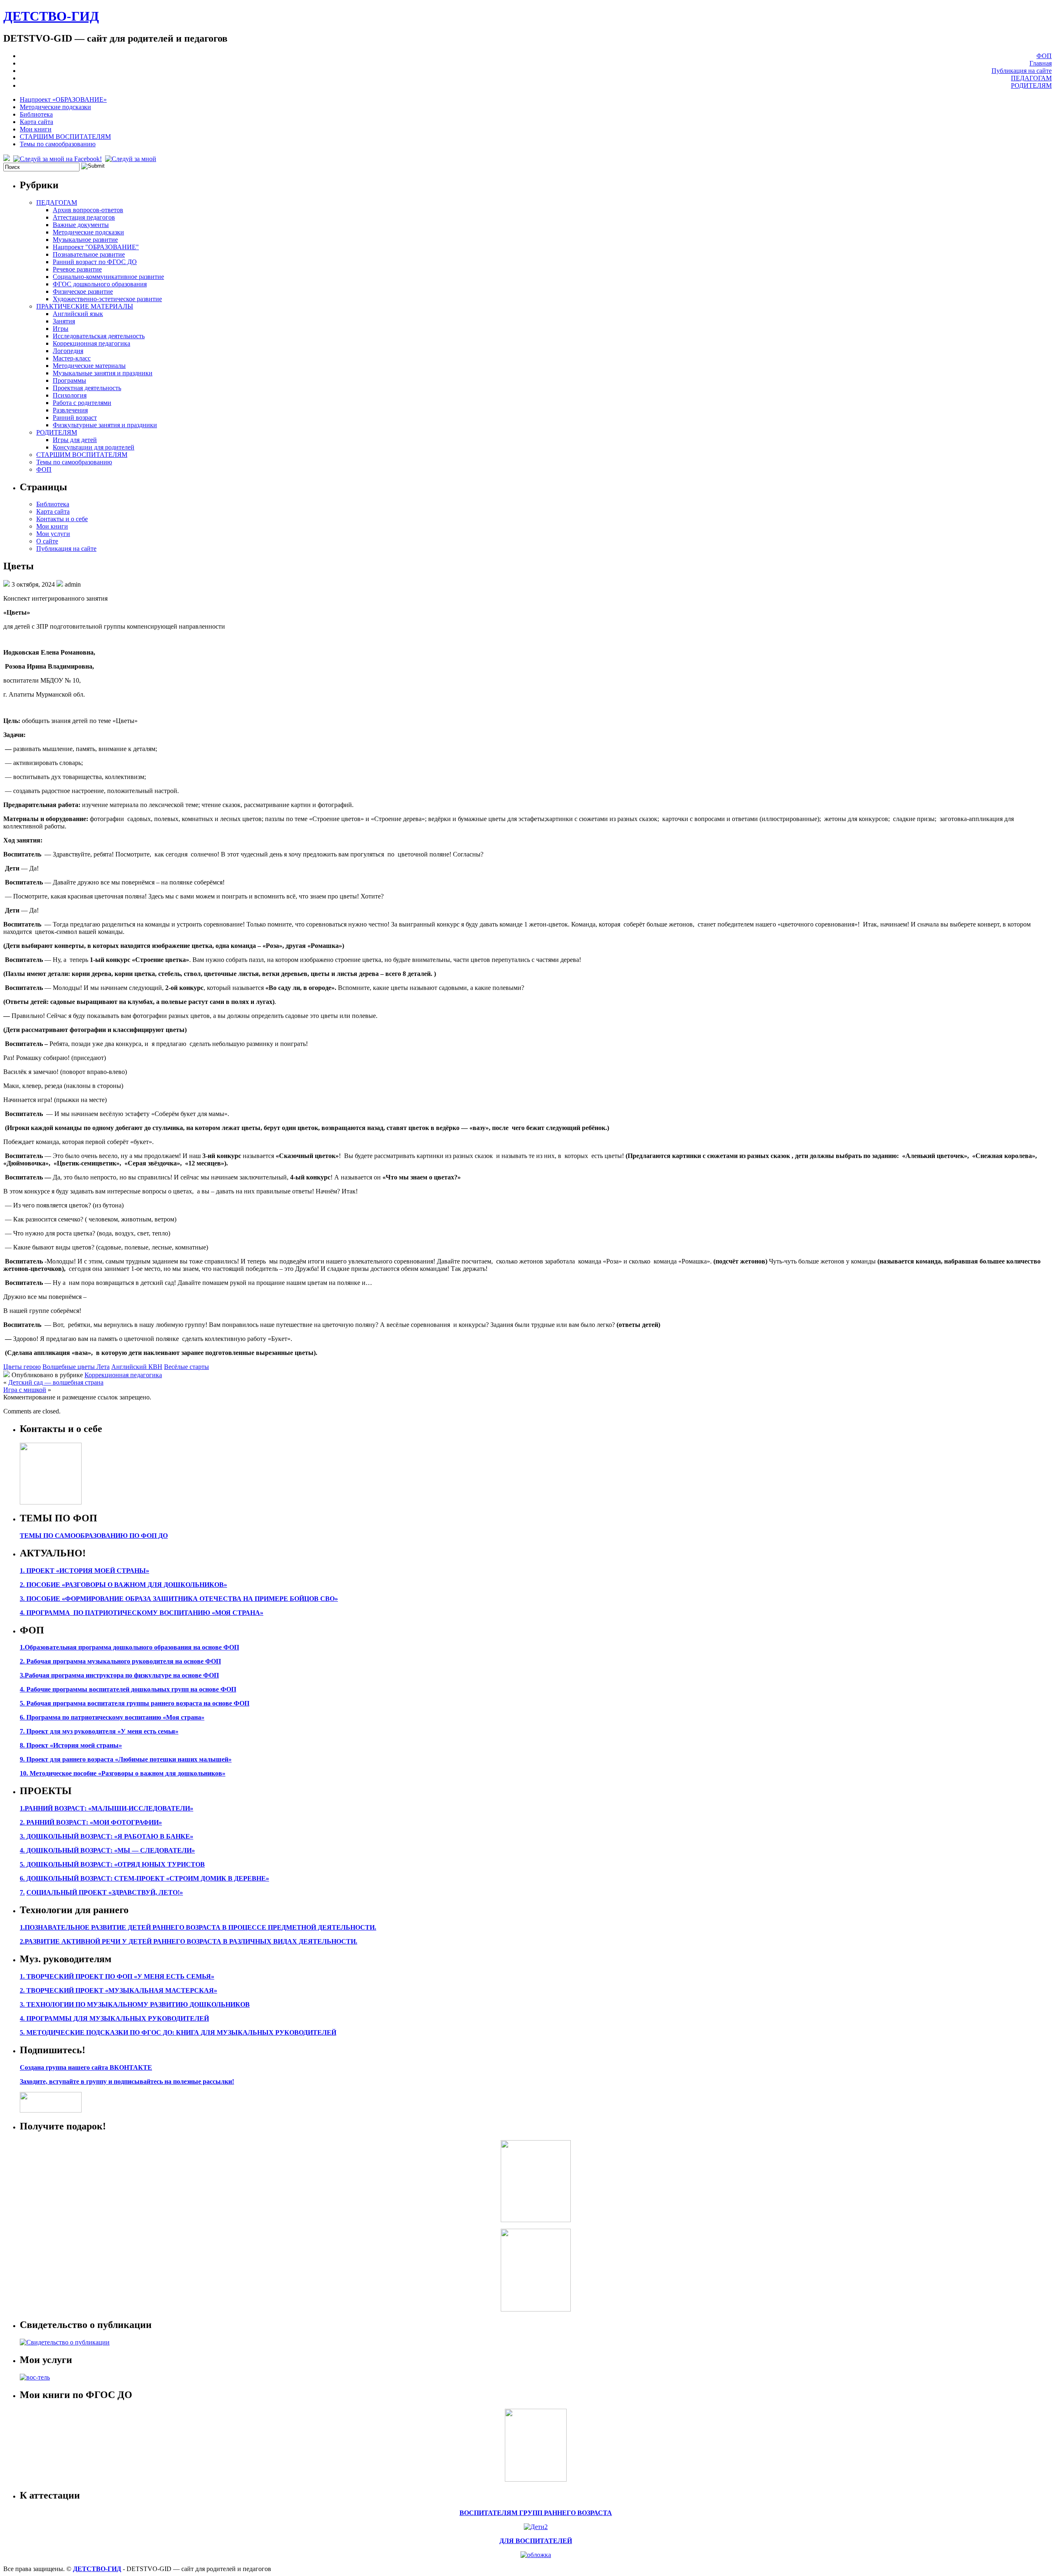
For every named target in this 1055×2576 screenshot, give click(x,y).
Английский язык (78, 314)
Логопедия (68, 351)
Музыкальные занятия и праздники (103, 373)
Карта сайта (36, 122)
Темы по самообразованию (58, 144)
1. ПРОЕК (35, 1571)
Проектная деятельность (87, 388)
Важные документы (81, 225)
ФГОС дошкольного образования (100, 284)
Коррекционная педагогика (91, 343)
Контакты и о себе (62, 519)
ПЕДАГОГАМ (1031, 78)
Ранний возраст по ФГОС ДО (95, 262)
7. (22, 1892)
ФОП (1044, 56)
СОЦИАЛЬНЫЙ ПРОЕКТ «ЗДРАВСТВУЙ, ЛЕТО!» (105, 1892)
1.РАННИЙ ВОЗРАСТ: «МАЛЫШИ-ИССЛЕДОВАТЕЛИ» (107, 1808)
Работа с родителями (82, 403)
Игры (61, 329)
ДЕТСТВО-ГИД (51, 16)
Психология (70, 395)
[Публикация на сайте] (65, 2342)
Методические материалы (89, 366)
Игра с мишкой (25, 1390)
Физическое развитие (83, 291)
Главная (1041, 63)
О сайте (47, 541)
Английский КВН (137, 1367)
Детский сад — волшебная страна (56, 1382)
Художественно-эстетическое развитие (107, 299)
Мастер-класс (72, 358)
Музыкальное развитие (85, 240)
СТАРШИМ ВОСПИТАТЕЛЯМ (65, 137)
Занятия (64, 321)
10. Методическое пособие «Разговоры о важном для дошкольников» (123, 1773)
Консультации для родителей (94, 447)
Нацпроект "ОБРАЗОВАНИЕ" (96, 247)
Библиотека (36, 114)
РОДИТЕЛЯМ (1031, 85)
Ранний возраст (75, 418)
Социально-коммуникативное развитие (108, 277)
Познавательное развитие (89, 254)
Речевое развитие (77, 269)
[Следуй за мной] (131, 159)
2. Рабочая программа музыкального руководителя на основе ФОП (120, 1661)
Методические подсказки (55, 107)
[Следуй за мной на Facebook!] (58, 159)
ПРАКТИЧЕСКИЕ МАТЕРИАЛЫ (85, 306)
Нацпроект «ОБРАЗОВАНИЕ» (63, 99)
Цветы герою (22, 1367)
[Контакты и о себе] (51, 1502)
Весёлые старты (186, 1367)
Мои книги (36, 129)
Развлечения (70, 410)
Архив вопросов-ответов (88, 210)
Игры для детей (75, 440)
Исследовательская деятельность (99, 336)
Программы (69, 380)
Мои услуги (53, 534)
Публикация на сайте (1022, 71)
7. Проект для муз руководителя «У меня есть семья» (99, 1731)
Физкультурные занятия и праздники (105, 425)
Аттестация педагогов (84, 217)
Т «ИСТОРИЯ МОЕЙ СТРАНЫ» (100, 1571)
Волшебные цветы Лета (76, 1367)
